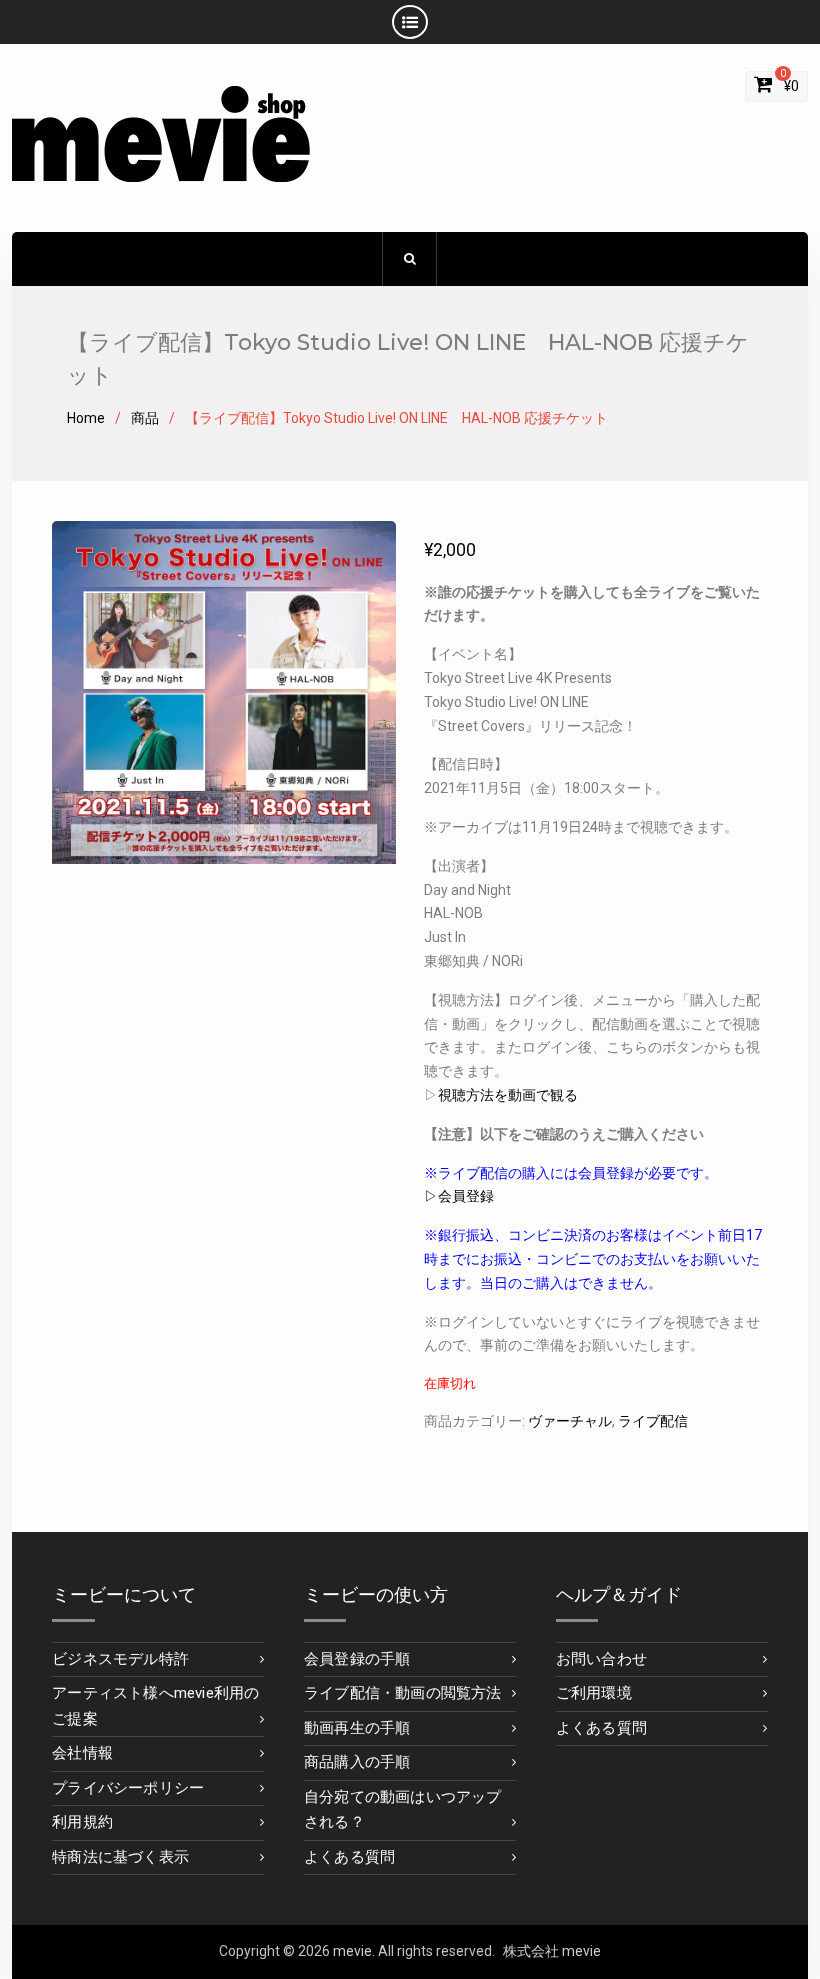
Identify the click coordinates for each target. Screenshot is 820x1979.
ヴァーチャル (570, 1421)
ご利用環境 (594, 1693)
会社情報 (82, 1753)
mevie (352, 1951)
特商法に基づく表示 (120, 1857)
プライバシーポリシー (128, 1788)
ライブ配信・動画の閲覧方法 (403, 1693)
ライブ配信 (653, 1421)
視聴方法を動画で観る (508, 1095)
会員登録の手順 (357, 1659)
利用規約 (82, 1822)
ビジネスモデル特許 (120, 1659)
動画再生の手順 (357, 1728)
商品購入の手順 (357, 1762)
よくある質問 (349, 1857)
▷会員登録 (459, 1196)
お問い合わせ (601, 1659)
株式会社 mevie (552, 1951)
